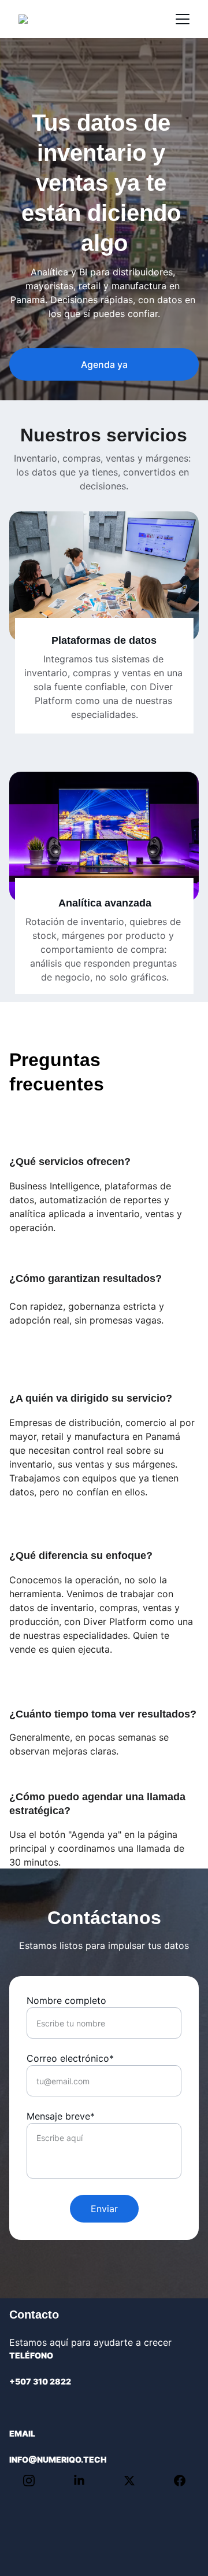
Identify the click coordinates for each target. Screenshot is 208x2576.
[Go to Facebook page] (180, 2481)
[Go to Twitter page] (135, 2481)
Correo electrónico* (70, 2058)
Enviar (104, 2209)
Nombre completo (66, 2000)
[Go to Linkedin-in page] (85, 2481)
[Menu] (183, 19)
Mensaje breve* (61, 2116)
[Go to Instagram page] (35, 2481)
